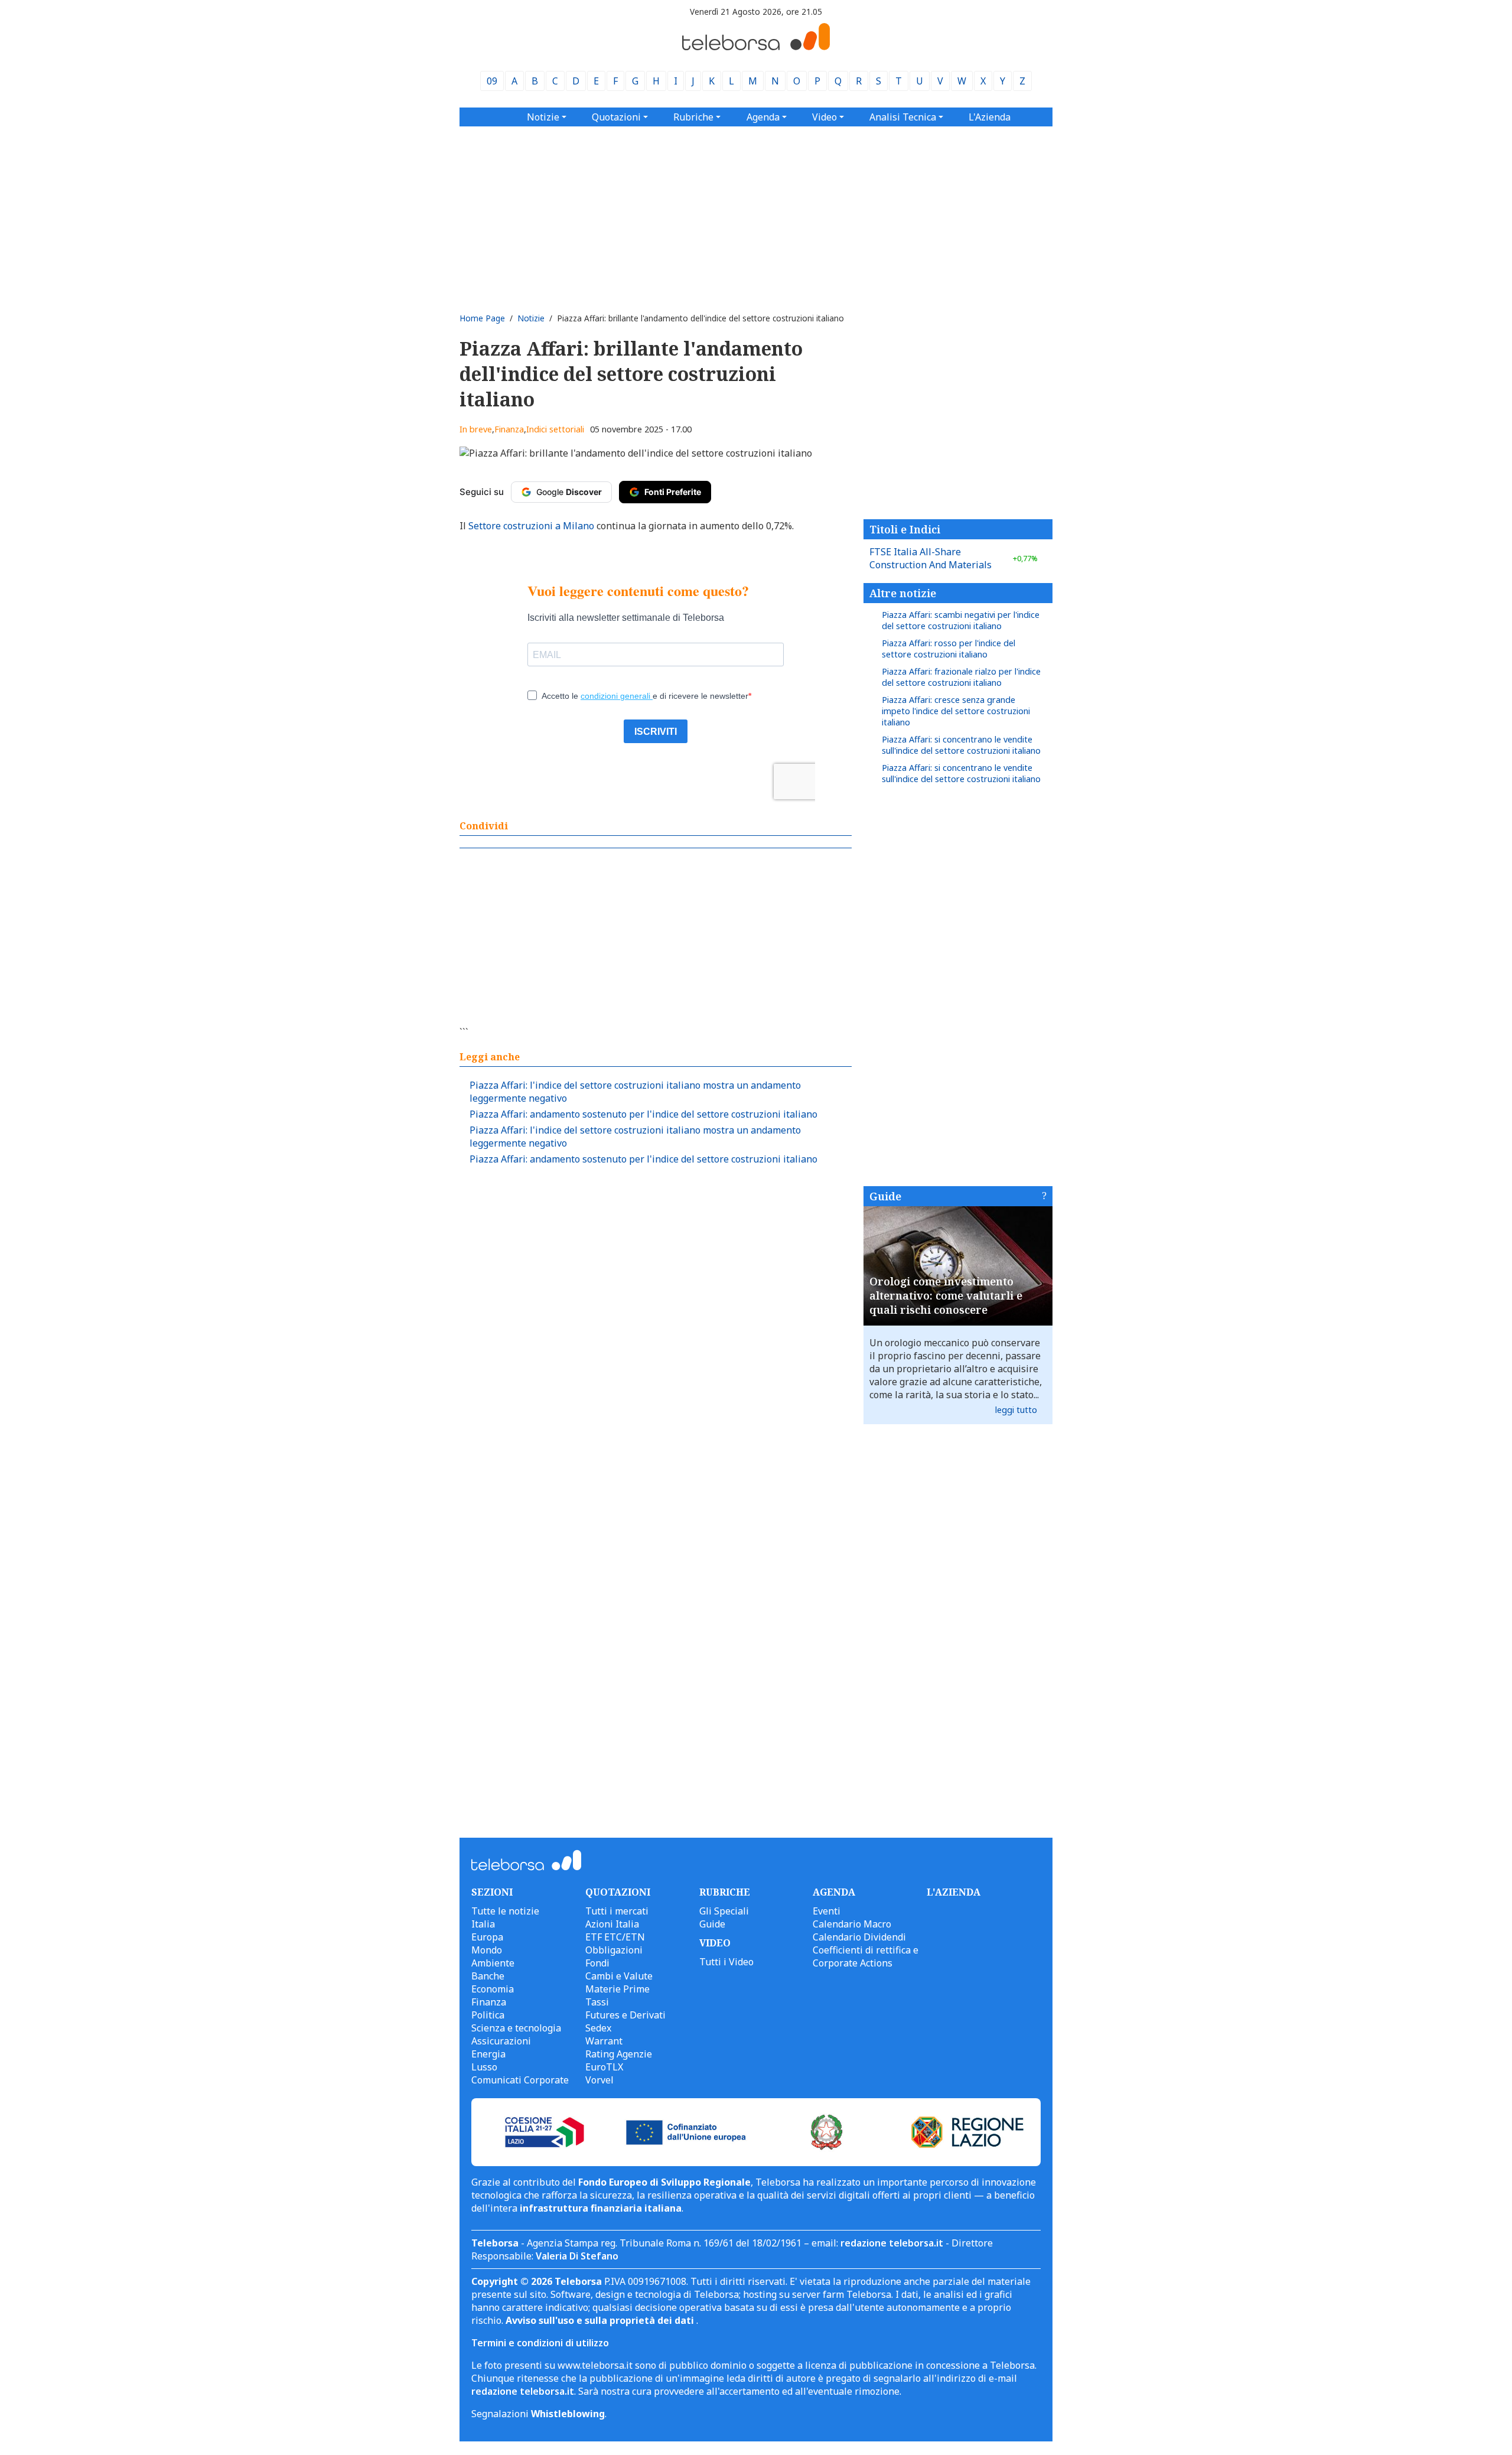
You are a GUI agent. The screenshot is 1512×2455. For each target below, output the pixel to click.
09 (492, 81)
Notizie (531, 318)
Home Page (482, 318)
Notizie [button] (543, 117)
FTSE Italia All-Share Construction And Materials (954, 558)
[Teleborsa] (756, 47)
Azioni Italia (612, 1924)
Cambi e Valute (619, 1976)
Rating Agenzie (619, 2054)
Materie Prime (617, 1989)
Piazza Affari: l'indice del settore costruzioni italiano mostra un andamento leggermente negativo (635, 1092)
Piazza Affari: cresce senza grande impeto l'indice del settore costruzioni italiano (956, 711)
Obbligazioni (614, 1950)
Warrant (604, 2041)
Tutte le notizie (505, 1911)
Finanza (509, 429)
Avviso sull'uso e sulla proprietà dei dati (601, 2320)
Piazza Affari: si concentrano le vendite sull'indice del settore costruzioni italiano (961, 745)
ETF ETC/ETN (615, 1937)
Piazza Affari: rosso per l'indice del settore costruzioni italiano (949, 649)
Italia (483, 1924)
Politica (488, 2015)
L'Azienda (990, 117)
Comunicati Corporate (520, 2080)
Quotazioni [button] (616, 117)
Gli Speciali (724, 1911)
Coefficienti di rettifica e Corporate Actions (866, 1956)
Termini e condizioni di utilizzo (540, 2343)
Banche (488, 1976)
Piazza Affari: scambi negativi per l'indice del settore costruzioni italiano (961, 620)
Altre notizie (903, 593)
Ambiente (493, 1963)
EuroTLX (604, 2067)
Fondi (597, 1963)
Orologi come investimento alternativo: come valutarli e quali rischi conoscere (946, 1295)
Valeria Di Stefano (577, 2256)
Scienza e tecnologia (516, 2028)
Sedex (598, 2028)
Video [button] (825, 117)
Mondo (487, 1950)
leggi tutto (1016, 1410)
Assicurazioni (501, 2041)
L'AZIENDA (954, 1892)
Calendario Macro (852, 1924)
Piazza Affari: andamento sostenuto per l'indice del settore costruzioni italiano (643, 1114)
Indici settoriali (555, 429)
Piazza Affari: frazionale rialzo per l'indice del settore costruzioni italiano (961, 677)
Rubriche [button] (693, 117)
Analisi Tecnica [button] (903, 117)
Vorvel (599, 2080)
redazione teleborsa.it (892, 2243)
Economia (493, 1989)
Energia (488, 2054)
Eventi (827, 1911)
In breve (476, 429)
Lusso (484, 2067)
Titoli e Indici (905, 529)
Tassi (597, 2002)
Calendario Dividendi (859, 1937)
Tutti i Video (726, 1962)
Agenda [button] (763, 117)
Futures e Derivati (625, 2015)
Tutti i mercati (617, 1911)
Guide (885, 1196)
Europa (487, 1937)
